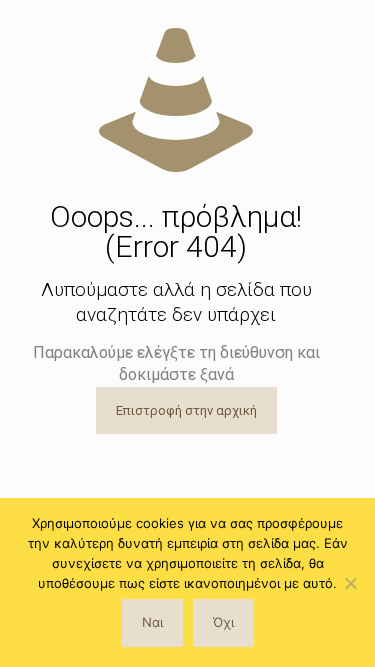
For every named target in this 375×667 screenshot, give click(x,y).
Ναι (152, 622)
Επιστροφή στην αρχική (186, 410)
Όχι (223, 622)
